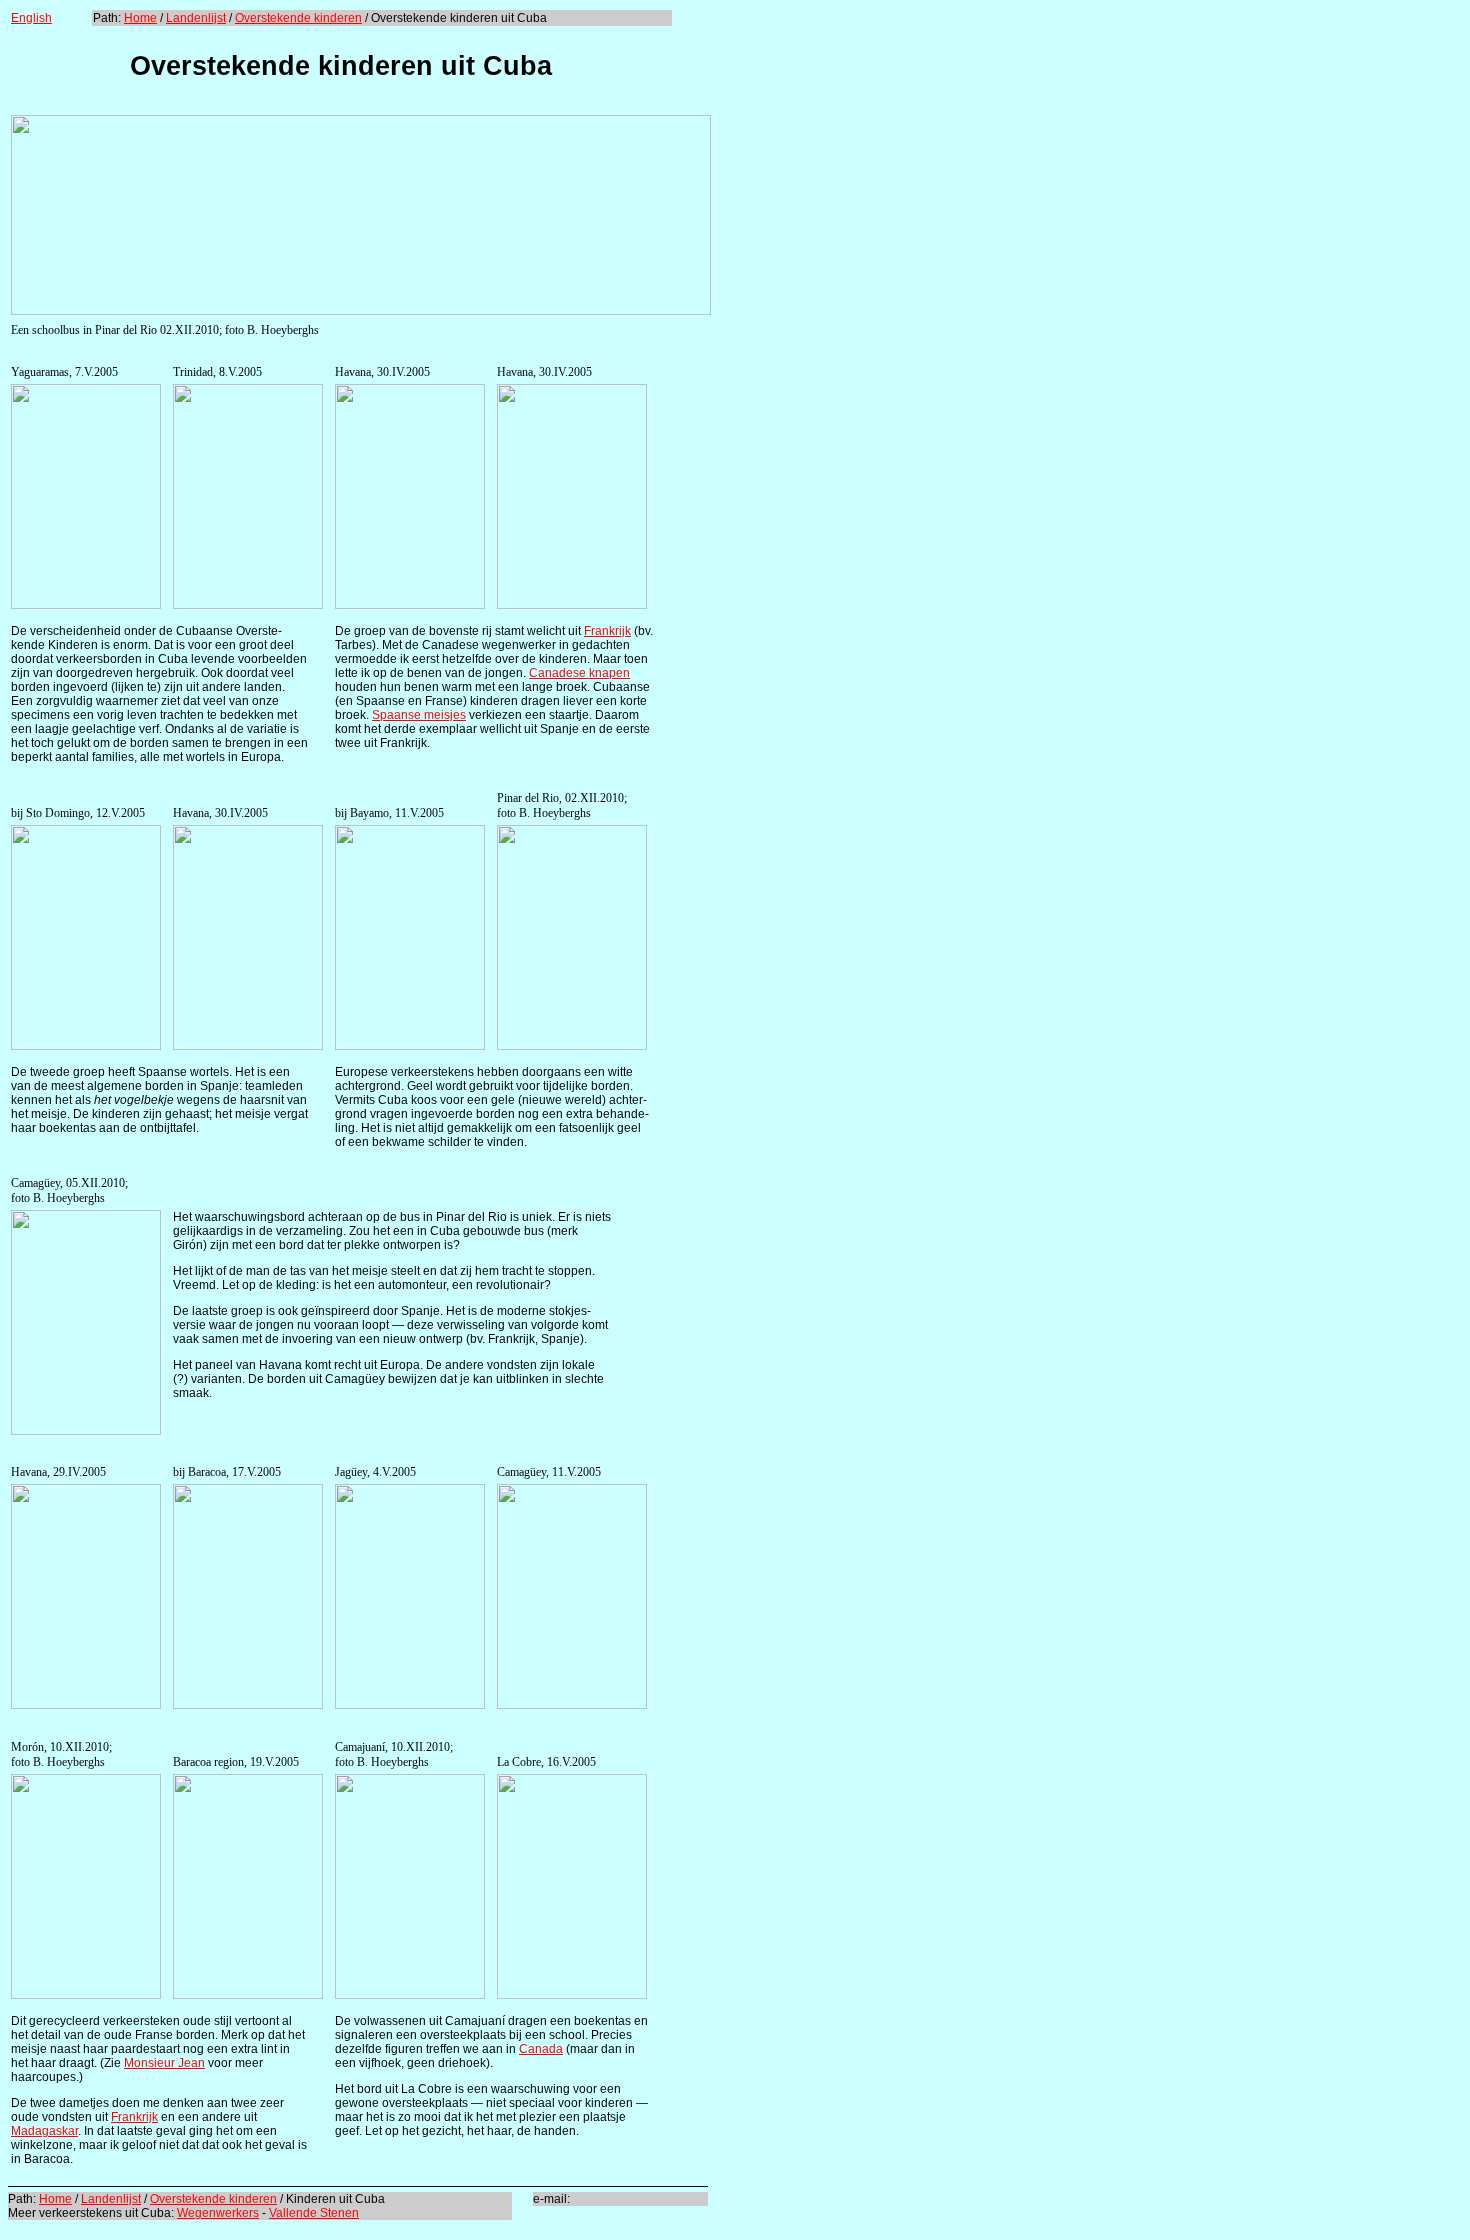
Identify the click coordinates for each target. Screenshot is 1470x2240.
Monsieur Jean (164, 2063)
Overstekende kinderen (298, 18)
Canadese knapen (579, 673)
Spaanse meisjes (419, 715)
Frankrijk (607, 631)
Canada (541, 2049)
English (31, 18)
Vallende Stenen (314, 2213)
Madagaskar (44, 2131)
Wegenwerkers (218, 2213)
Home (140, 18)
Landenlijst (196, 18)
